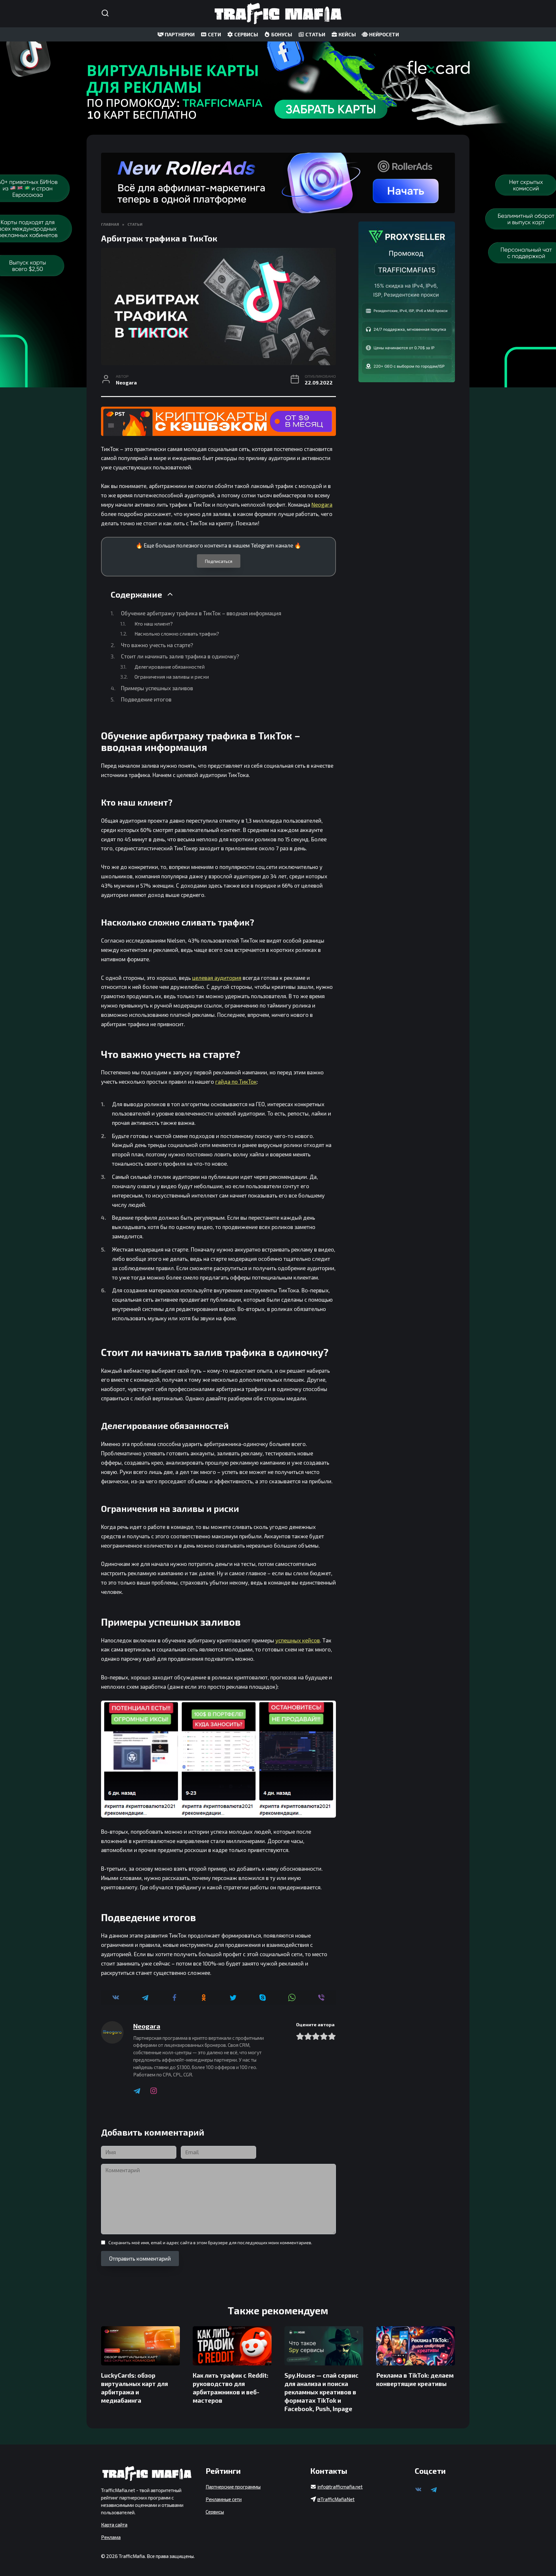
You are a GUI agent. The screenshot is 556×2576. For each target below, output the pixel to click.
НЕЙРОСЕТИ (384, 34)
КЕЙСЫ (347, 34)
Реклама (111, 2537)
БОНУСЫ (281, 34)
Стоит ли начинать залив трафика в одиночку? (180, 656)
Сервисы (215, 2512)
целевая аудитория (217, 978)
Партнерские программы (233, 2487)
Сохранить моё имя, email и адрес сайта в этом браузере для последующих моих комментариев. (210, 2242)
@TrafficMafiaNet (336, 2499)
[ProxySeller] (407, 302)
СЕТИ (214, 34)
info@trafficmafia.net (340, 2487)
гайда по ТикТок (236, 1081)
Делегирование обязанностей (170, 667)
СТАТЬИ (315, 34)
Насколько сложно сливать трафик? (177, 633)
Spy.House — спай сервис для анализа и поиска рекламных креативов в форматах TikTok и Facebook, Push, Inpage (321, 2392)
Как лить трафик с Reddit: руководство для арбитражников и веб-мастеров (231, 2388)
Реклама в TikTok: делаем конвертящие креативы (415, 2379)
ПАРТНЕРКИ (179, 34)
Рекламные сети (224, 2499)
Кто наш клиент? (154, 624)
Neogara (322, 504)
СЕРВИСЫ (246, 34)
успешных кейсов (298, 1640)
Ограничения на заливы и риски (172, 677)
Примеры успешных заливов (157, 688)
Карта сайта (114, 2525)
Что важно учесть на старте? (157, 645)
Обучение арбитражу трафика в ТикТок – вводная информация (201, 613)
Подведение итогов (146, 699)
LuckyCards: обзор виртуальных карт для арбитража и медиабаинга (134, 2388)
